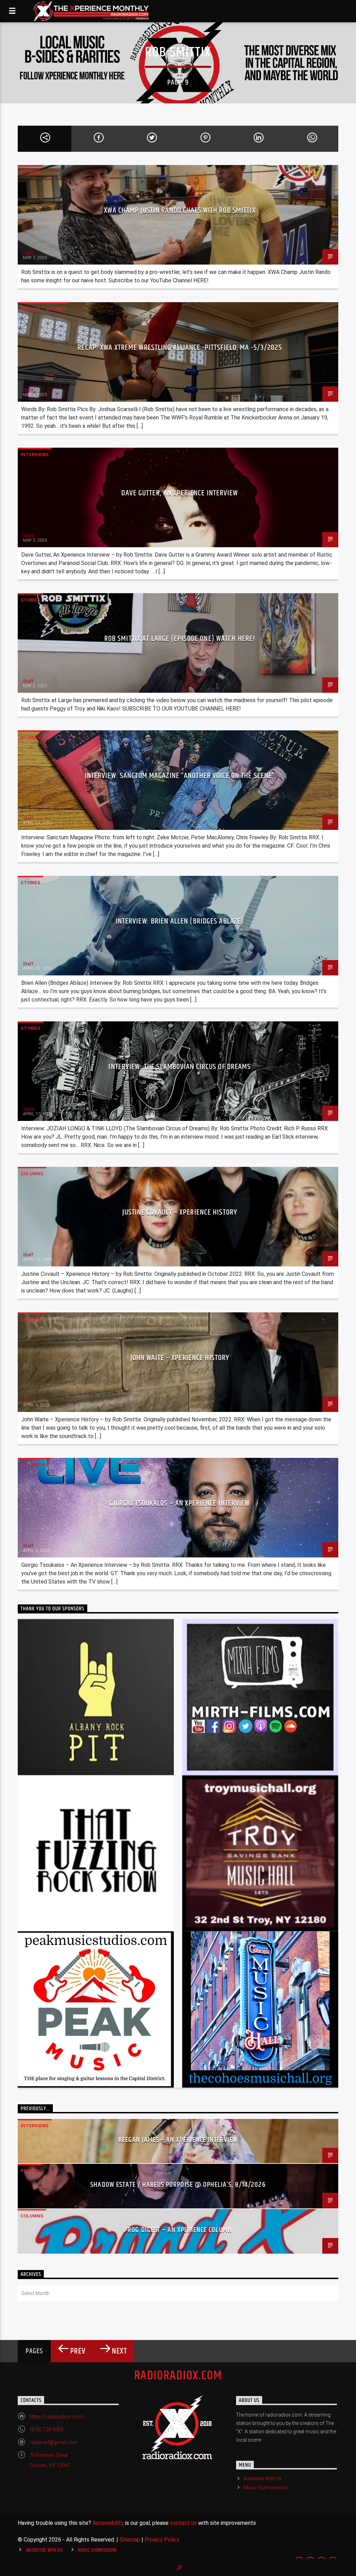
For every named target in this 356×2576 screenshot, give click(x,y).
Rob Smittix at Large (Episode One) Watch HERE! (180, 639)
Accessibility (108, 2523)
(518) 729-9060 (46, 2429)
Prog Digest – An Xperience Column (178, 2230)
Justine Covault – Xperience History (180, 1212)
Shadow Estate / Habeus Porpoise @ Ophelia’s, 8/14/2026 (178, 2185)
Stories (30, 172)
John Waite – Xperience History (180, 1358)
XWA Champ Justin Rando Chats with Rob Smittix (180, 210)
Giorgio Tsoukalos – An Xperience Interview (180, 1503)
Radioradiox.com (178, 2376)
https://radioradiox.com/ (57, 2417)
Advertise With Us (263, 2479)
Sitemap (130, 2540)
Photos (30, 2171)
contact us (183, 2523)
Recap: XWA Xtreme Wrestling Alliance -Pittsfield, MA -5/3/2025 (180, 348)
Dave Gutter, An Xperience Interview (180, 493)
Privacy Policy (162, 2540)
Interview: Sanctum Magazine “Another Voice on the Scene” (180, 776)
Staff (28, 253)
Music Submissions (266, 2488)
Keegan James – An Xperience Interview (178, 2140)
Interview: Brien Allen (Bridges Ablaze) (180, 921)
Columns (32, 1174)
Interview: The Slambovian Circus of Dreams (180, 1067)
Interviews (35, 454)
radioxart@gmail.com (54, 2442)
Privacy (30, 309)
